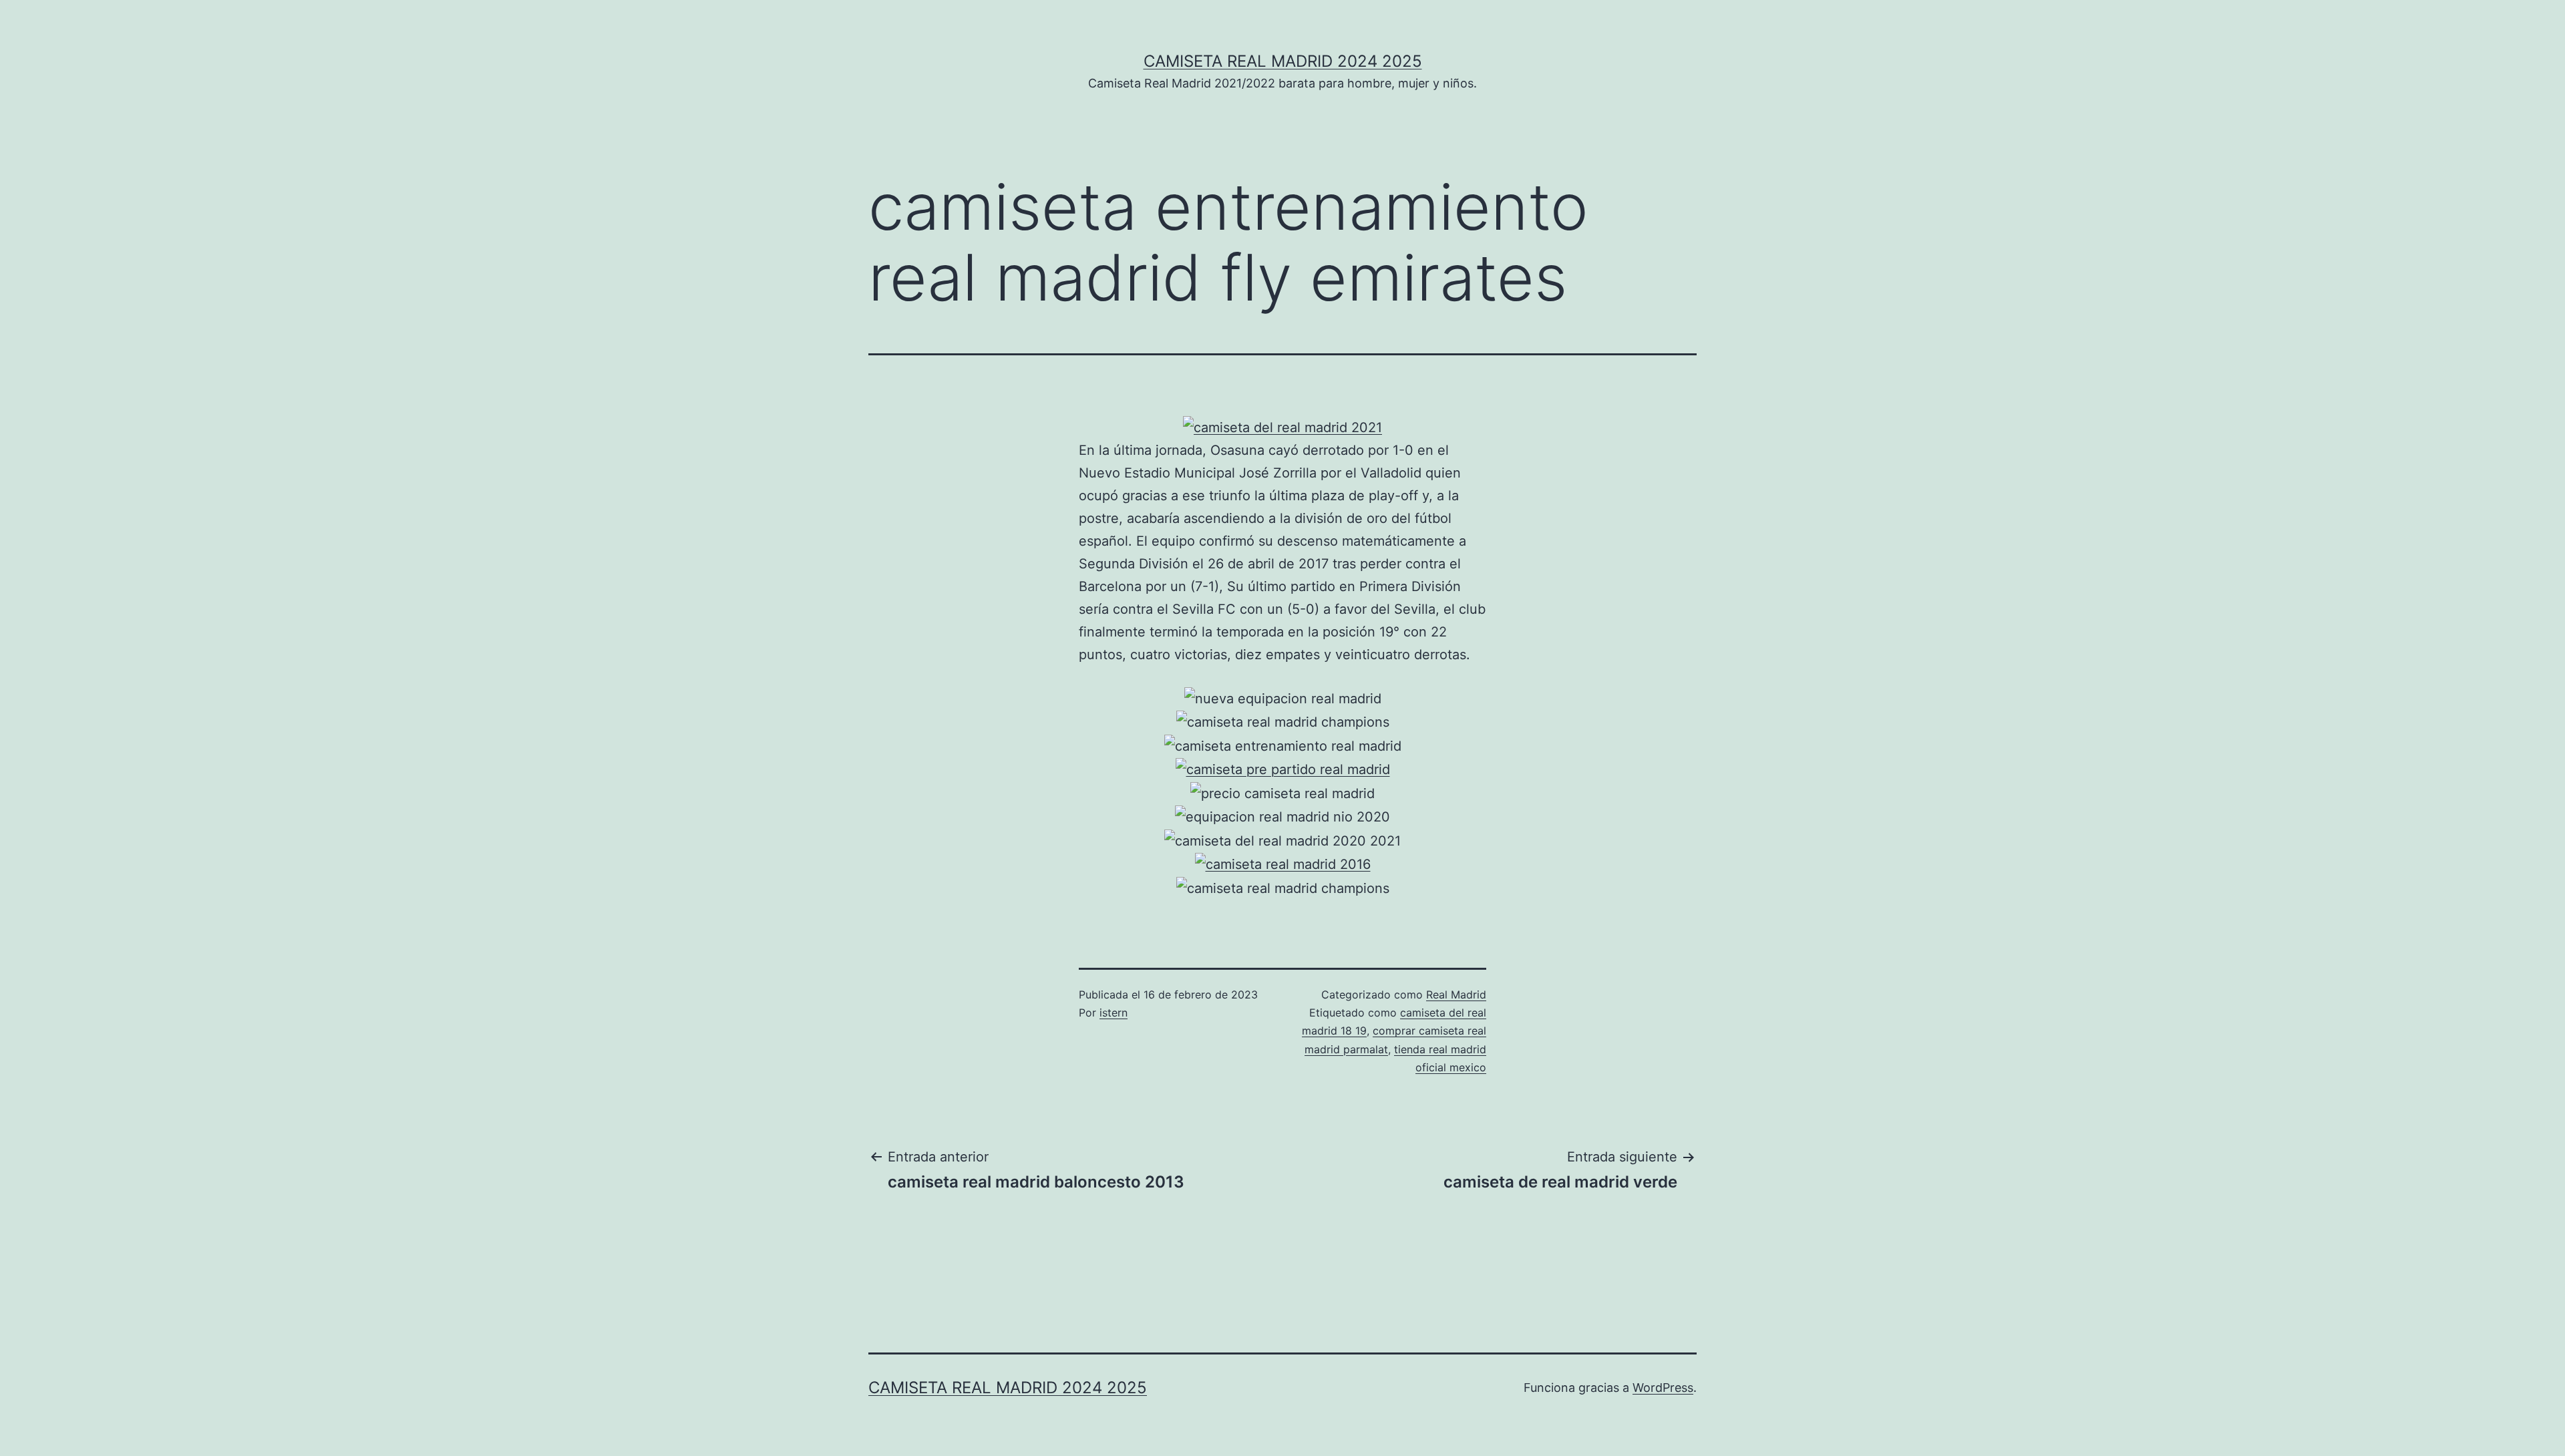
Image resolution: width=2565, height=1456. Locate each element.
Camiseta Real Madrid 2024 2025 (1283, 61)
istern (1114, 1013)
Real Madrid (1456, 994)
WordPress (1663, 1388)
